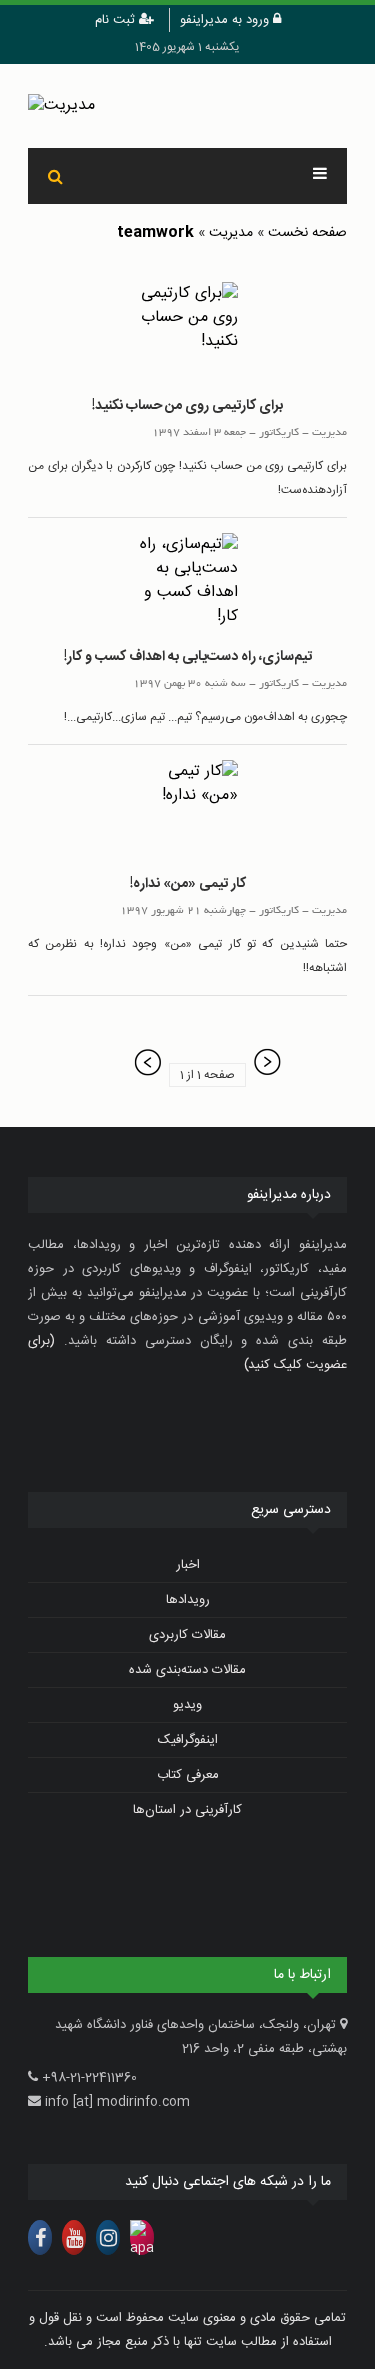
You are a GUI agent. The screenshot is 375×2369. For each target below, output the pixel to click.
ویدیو (187, 1705)
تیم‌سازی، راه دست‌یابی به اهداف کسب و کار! (188, 657)
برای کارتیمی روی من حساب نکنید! (187, 406)
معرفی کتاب (188, 1775)
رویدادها (188, 1600)
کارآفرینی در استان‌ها (187, 1810)
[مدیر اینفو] (187, 106)
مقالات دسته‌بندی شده (187, 1670)
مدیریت (231, 233)
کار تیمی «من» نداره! (188, 884)
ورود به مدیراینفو (226, 20)
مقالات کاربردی (187, 1635)
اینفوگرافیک (188, 1740)
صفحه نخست (307, 233)
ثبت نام (117, 20)
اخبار (188, 1565)
